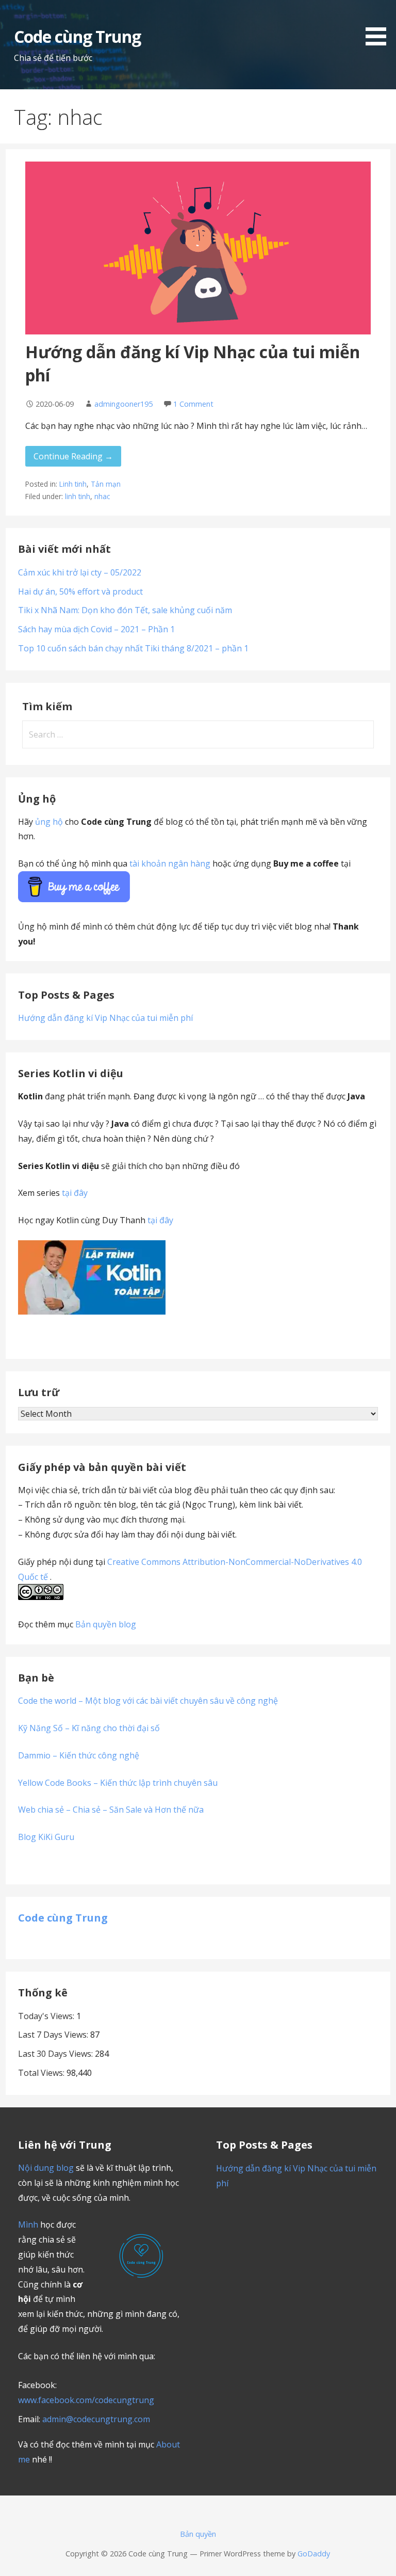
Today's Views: (47, 2016)
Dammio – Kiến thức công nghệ (79, 1755)
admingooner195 (123, 404)
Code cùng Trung (78, 36)
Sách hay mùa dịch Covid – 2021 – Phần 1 (96, 629)
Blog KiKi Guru (46, 1837)
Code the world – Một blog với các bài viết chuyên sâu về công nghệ (148, 1701)
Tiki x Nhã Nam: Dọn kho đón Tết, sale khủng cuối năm (125, 610)
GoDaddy (314, 2554)
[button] (379, 25)
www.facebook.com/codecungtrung (86, 2400)
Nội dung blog (46, 2168)
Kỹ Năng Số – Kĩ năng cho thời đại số (89, 1728)
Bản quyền (198, 2534)
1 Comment (193, 404)
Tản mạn (106, 484)
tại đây (75, 1193)
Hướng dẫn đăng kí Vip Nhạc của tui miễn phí (105, 1018)
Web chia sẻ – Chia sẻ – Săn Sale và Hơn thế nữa (111, 1810)
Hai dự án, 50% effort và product (80, 591)
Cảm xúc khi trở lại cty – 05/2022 (80, 572)
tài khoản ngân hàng (170, 863)
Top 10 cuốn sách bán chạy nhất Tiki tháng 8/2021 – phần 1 (133, 648)
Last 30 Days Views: (56, 2054)
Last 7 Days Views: (54, 2035)
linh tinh (78, 496)
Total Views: (42, 2073)
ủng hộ (49, 822)
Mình (28, 2225)
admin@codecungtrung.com (96, 2419)
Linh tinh (73, 484)
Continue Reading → (73, 456)
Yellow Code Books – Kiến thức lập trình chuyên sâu (118, 1783)
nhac (102, 496)
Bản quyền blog (106, 1624)
